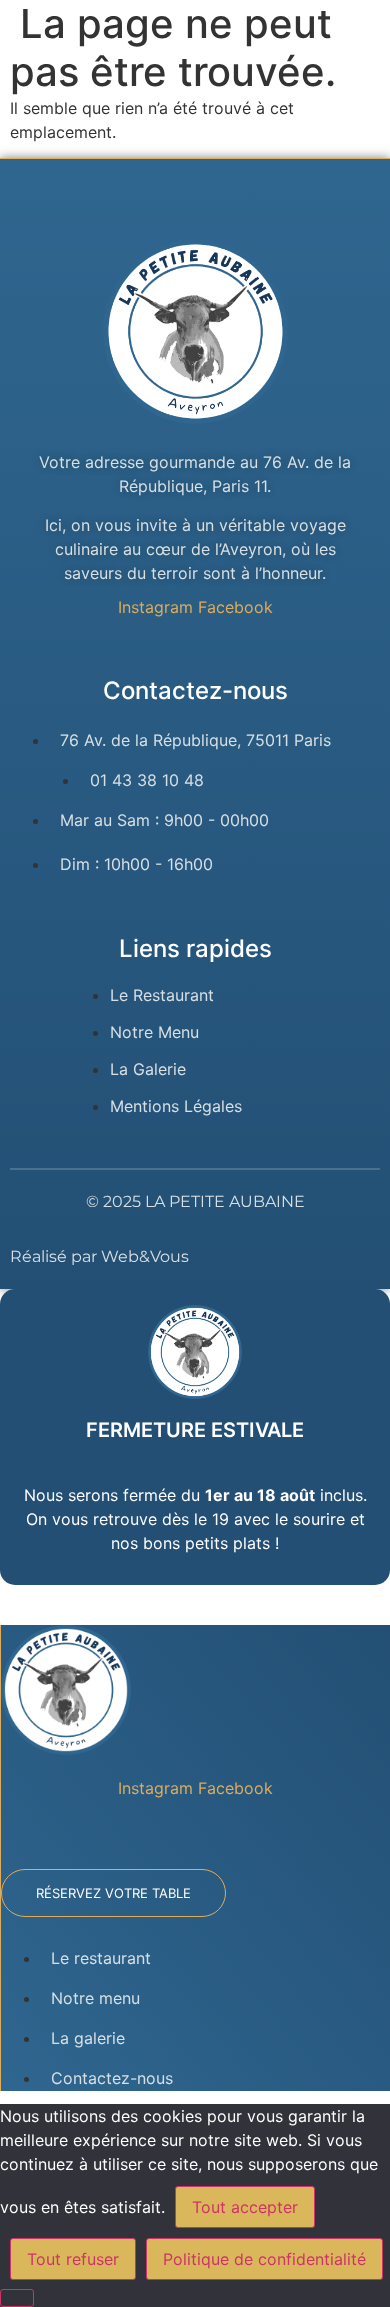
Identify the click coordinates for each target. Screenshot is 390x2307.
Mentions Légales (176, 1106)
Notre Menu (154, 1032)
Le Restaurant (162, 995)
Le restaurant (101, 1958)
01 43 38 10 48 (147, 780)
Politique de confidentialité (264, 2259)
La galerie (88, 2038)
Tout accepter (245, 2207)
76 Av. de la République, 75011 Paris (195, 740)
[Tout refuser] (17, 2298)
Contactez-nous (112, 2078)
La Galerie (148, 1069)
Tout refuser (73, 2259)
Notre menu (95, 1998)
